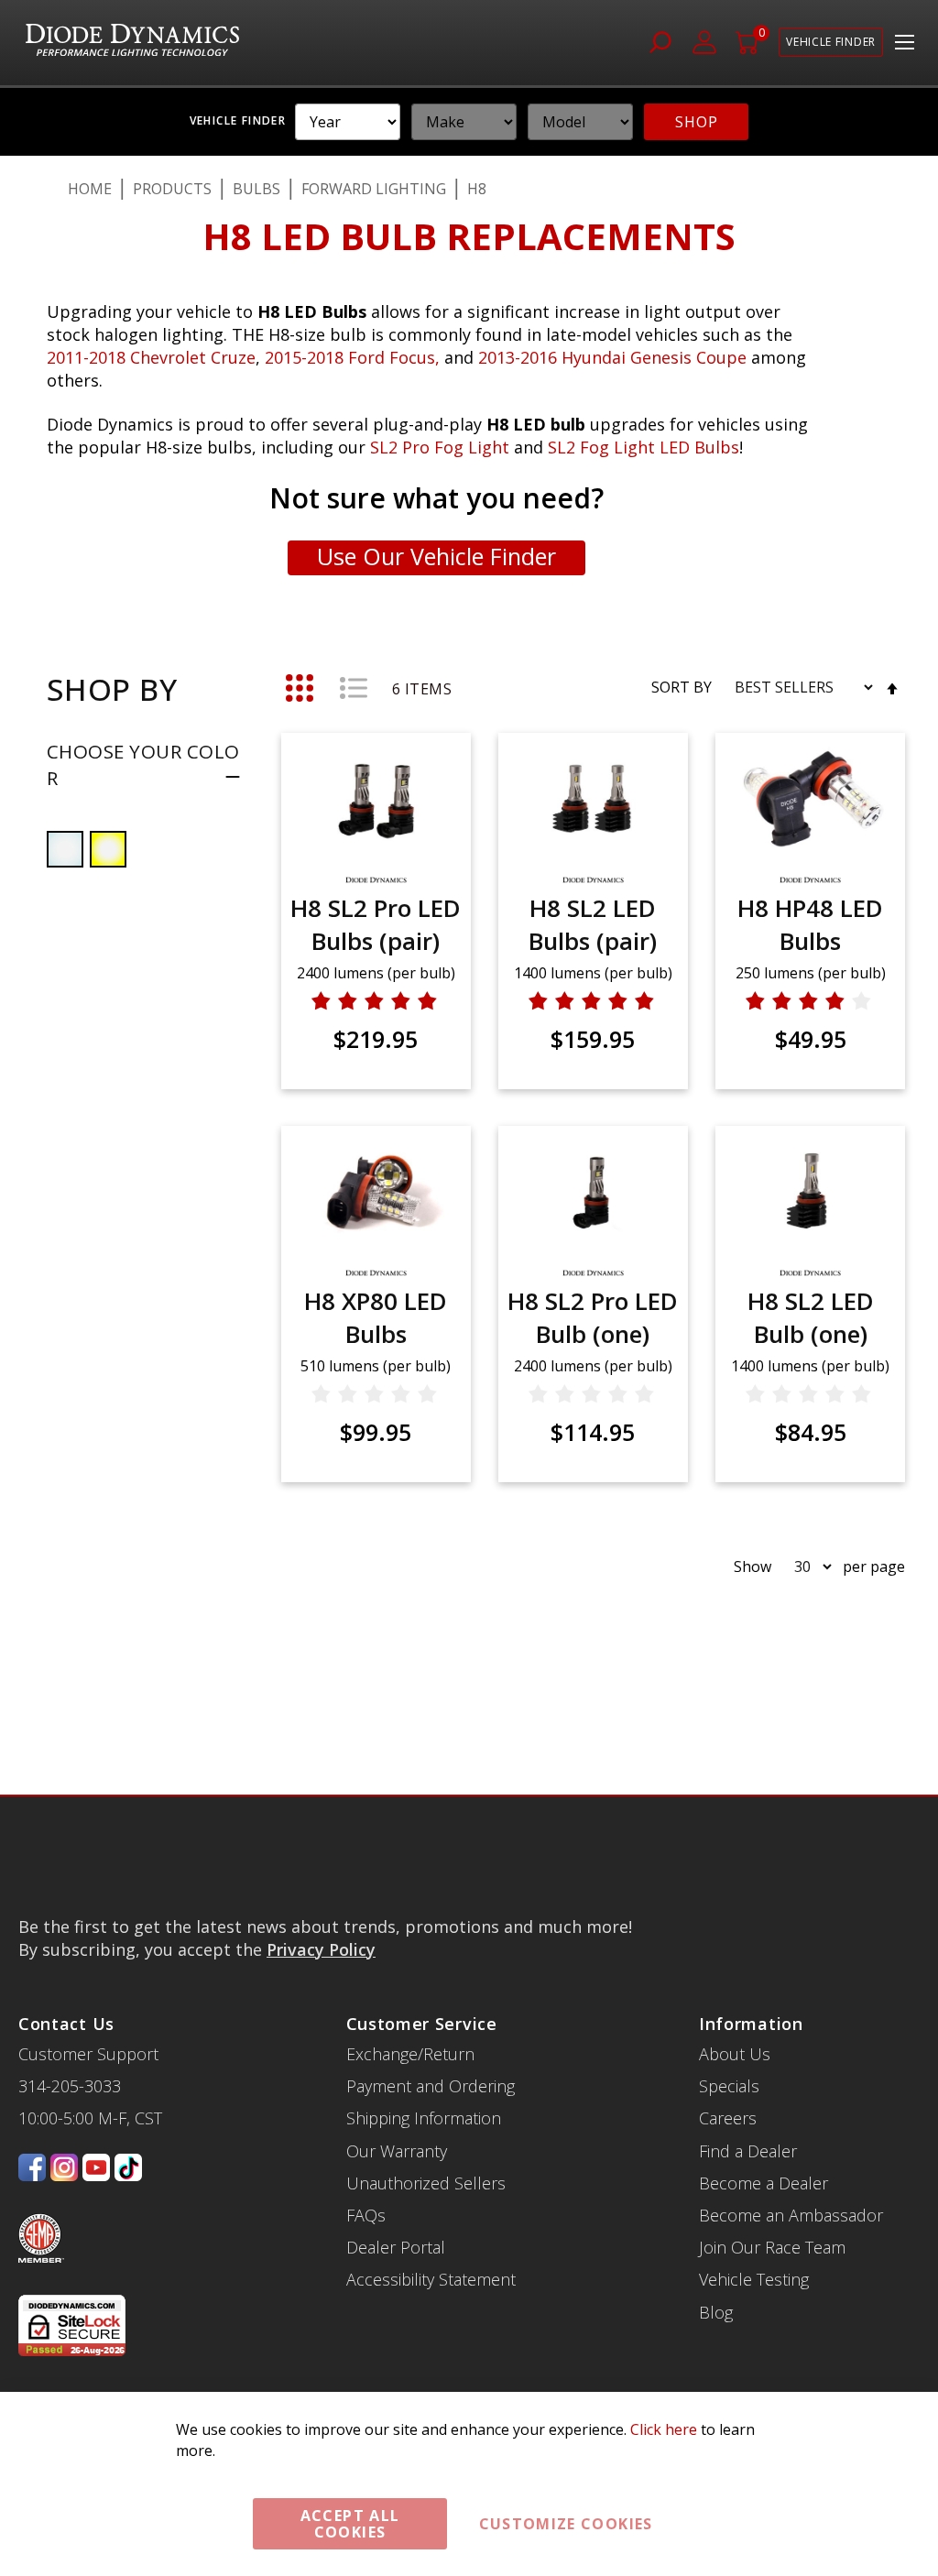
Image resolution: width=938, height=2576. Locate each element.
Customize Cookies (566, 2524)
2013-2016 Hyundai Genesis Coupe (615, 357)
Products (172, 189)
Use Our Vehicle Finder (436, 556)
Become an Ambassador (791, 2215)
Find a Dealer (748, 2151)
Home (90, 189)
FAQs (366, 2215)
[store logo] (132, 43)
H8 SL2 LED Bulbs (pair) (593, 924)
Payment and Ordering (431, 2086)
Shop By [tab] (112, 689)
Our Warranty (397, 2151)
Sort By (682, 687)
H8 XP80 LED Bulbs (376, 1317)
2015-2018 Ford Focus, (354, 357)
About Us (735, 2054)
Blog (716, 2312)
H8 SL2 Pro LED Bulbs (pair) (376, 924)
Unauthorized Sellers (426, 2183)
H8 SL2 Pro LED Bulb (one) (593, 1317)
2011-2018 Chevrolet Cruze (151, 357)
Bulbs (256, 189)
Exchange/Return (410, 2054)
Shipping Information (424, 2118)
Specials (729, 2086)
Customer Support (88, 2054)
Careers (728, 2118)
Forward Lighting (374, 189)
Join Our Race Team (772, 2247)
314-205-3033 (70, 2086)
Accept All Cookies (350, 2524)
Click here (664, 2429)
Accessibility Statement (431, 2279)
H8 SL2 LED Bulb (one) (811, 1317)
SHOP (696, 122)
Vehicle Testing (754, 2279)
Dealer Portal (396, 2247)
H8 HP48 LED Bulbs (810, 924)
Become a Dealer (763, 2183)
